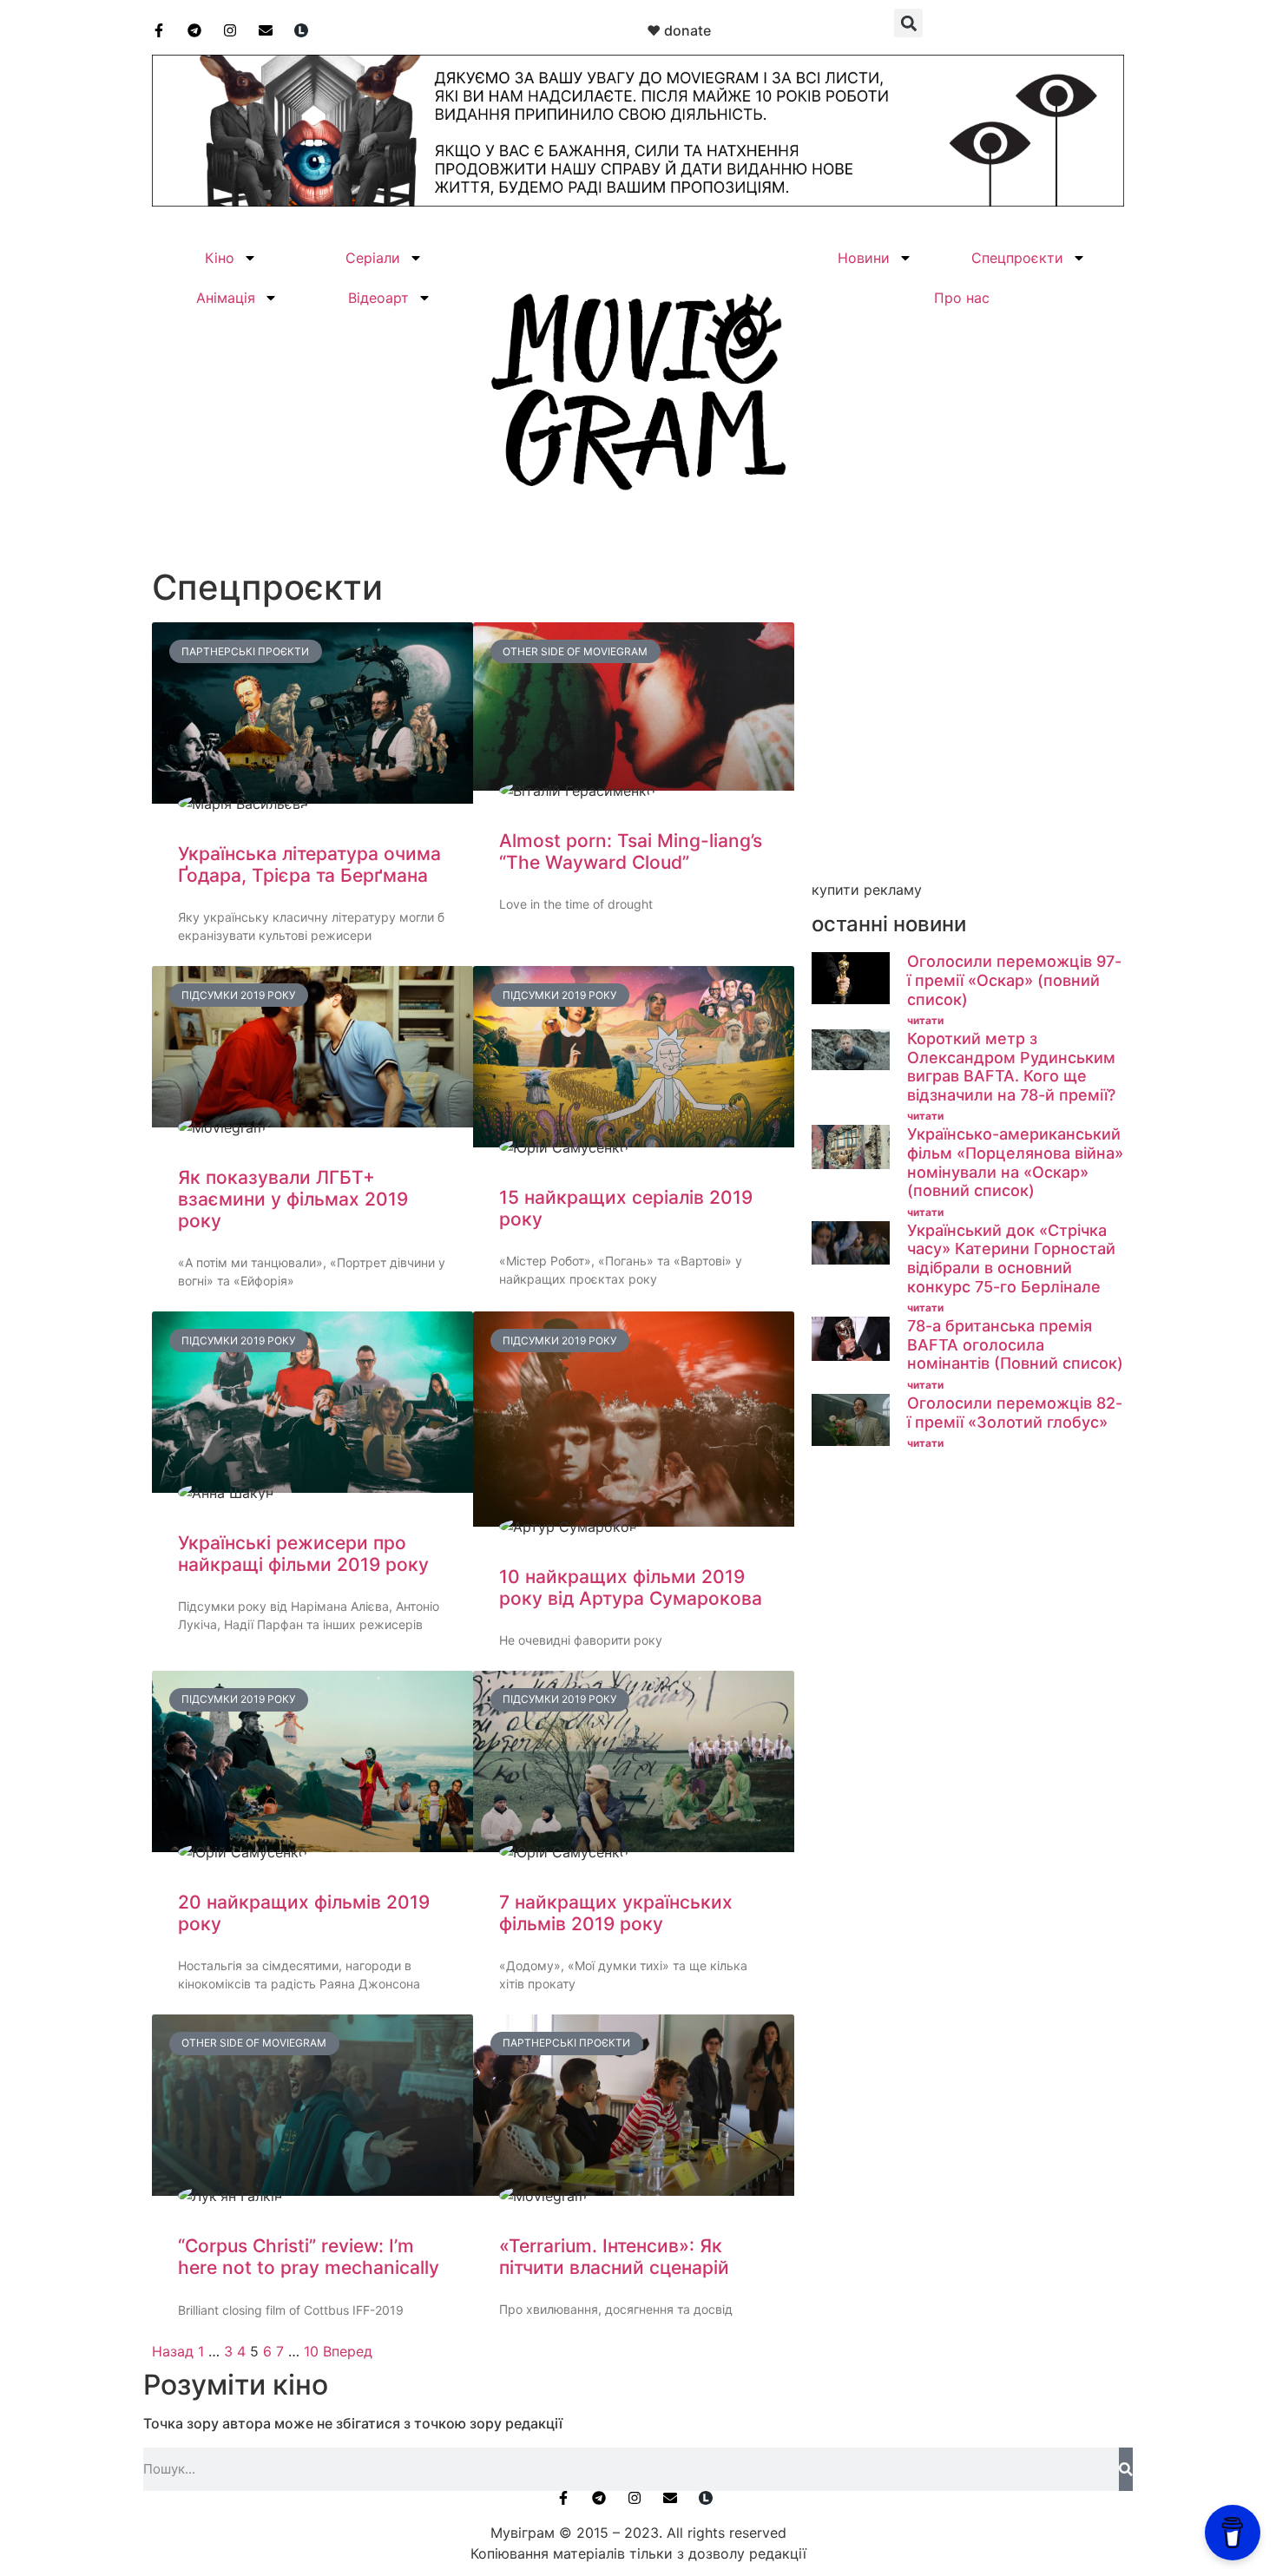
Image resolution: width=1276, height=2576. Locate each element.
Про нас (962, 298)
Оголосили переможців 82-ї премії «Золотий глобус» (1015, 1413)
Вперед (348, 2351)
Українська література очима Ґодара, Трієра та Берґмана (309, 864)
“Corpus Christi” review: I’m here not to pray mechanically (309, 2257)
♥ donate (679, 30)
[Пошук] (1126, 2469)
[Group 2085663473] (638, 201)
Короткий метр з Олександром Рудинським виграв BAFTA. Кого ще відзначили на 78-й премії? (1011, 1067)
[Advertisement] (968, 752)
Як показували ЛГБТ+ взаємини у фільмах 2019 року (293, 1199)
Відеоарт (378, 298)
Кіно (220, 258)
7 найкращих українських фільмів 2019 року (616, 1913)
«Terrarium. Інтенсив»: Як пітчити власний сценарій (614, 2257)
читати (925, 1020)
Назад (173, 2351)
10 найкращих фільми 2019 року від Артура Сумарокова (631, 1587)
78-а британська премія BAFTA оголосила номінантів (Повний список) (1015, 1344)
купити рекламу (867, 890)
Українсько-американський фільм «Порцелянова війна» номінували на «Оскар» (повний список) (1015, 1162)
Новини (864, 258)
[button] (908, 23)
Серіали (373, 258)
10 (311, 2351)
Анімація (226, 298)
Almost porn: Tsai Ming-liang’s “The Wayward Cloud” (631, 851)
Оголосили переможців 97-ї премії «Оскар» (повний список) (1014, 980)
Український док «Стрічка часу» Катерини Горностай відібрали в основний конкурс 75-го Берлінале (1011, 1258)
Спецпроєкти (1017, 258)
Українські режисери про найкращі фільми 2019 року (303, 1554)
